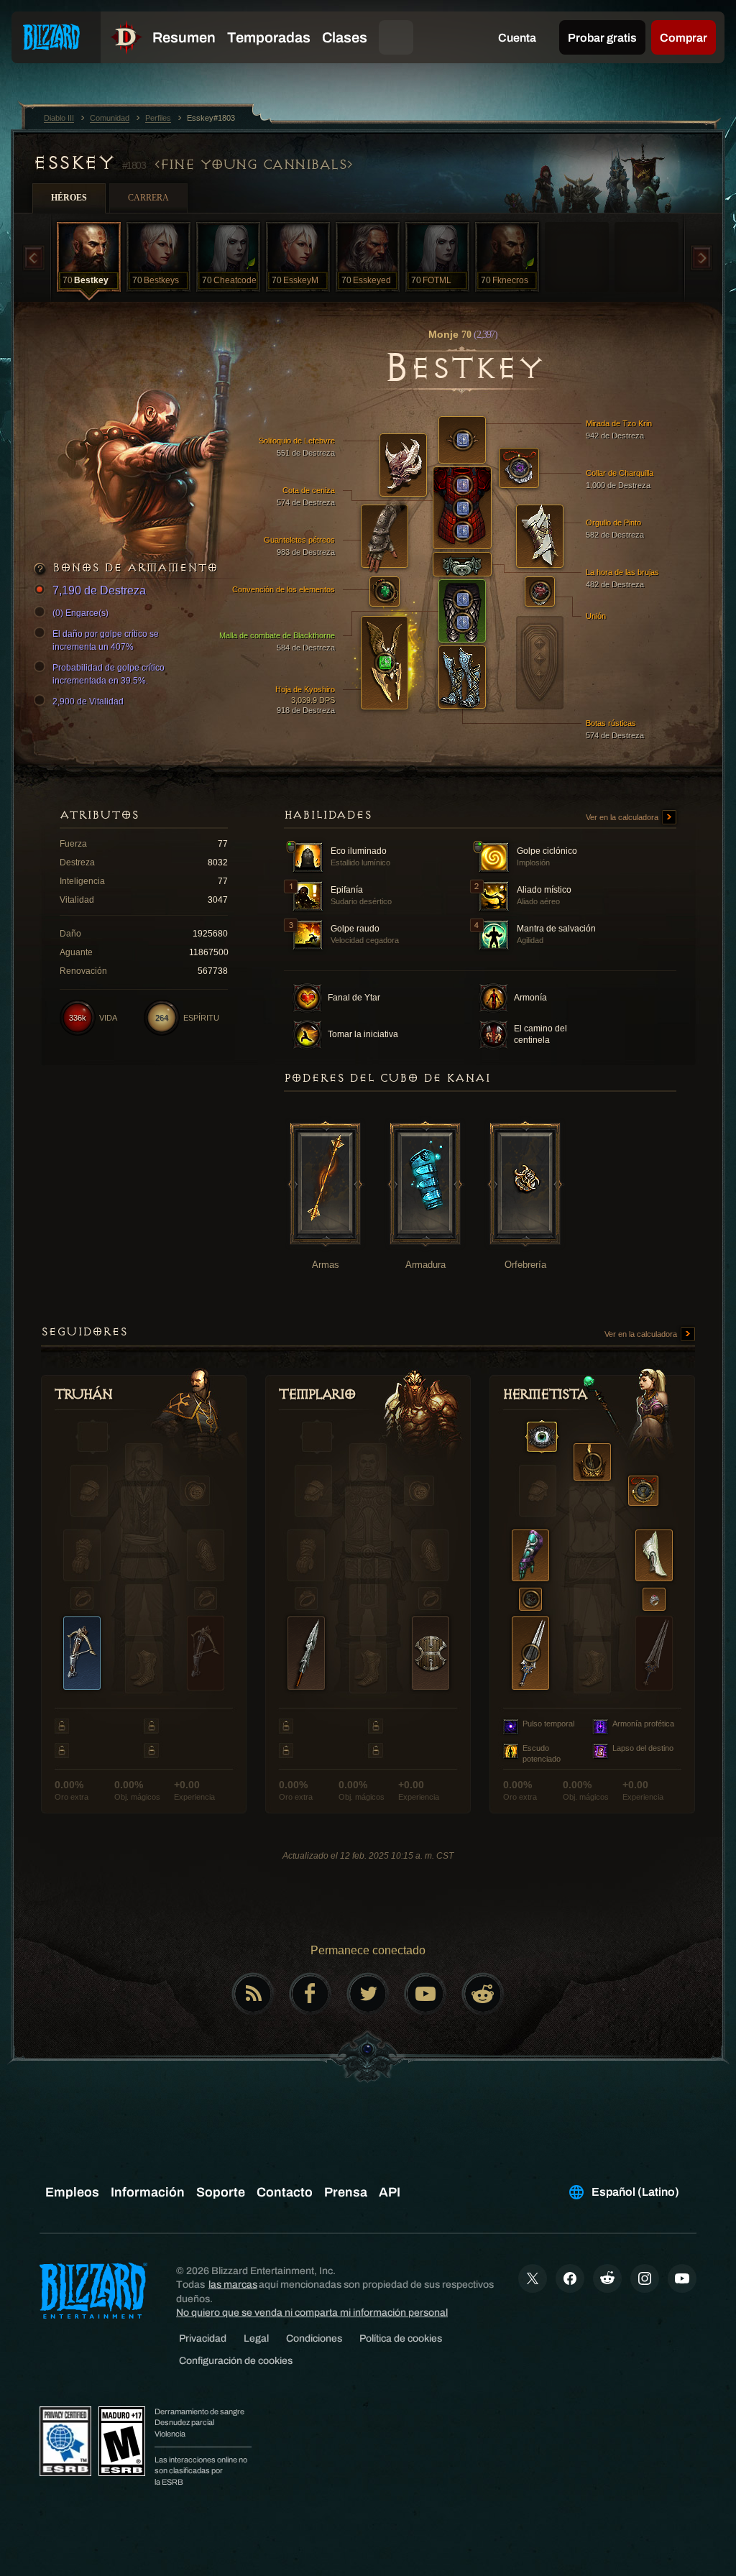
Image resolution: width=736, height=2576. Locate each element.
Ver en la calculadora (623, 817)
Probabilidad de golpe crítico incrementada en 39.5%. (109, 674)
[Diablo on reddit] (483, 1994)
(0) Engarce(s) (80, 613)
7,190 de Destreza (99, 590)
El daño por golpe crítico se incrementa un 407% (106, 640)
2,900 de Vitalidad (88, 701)
